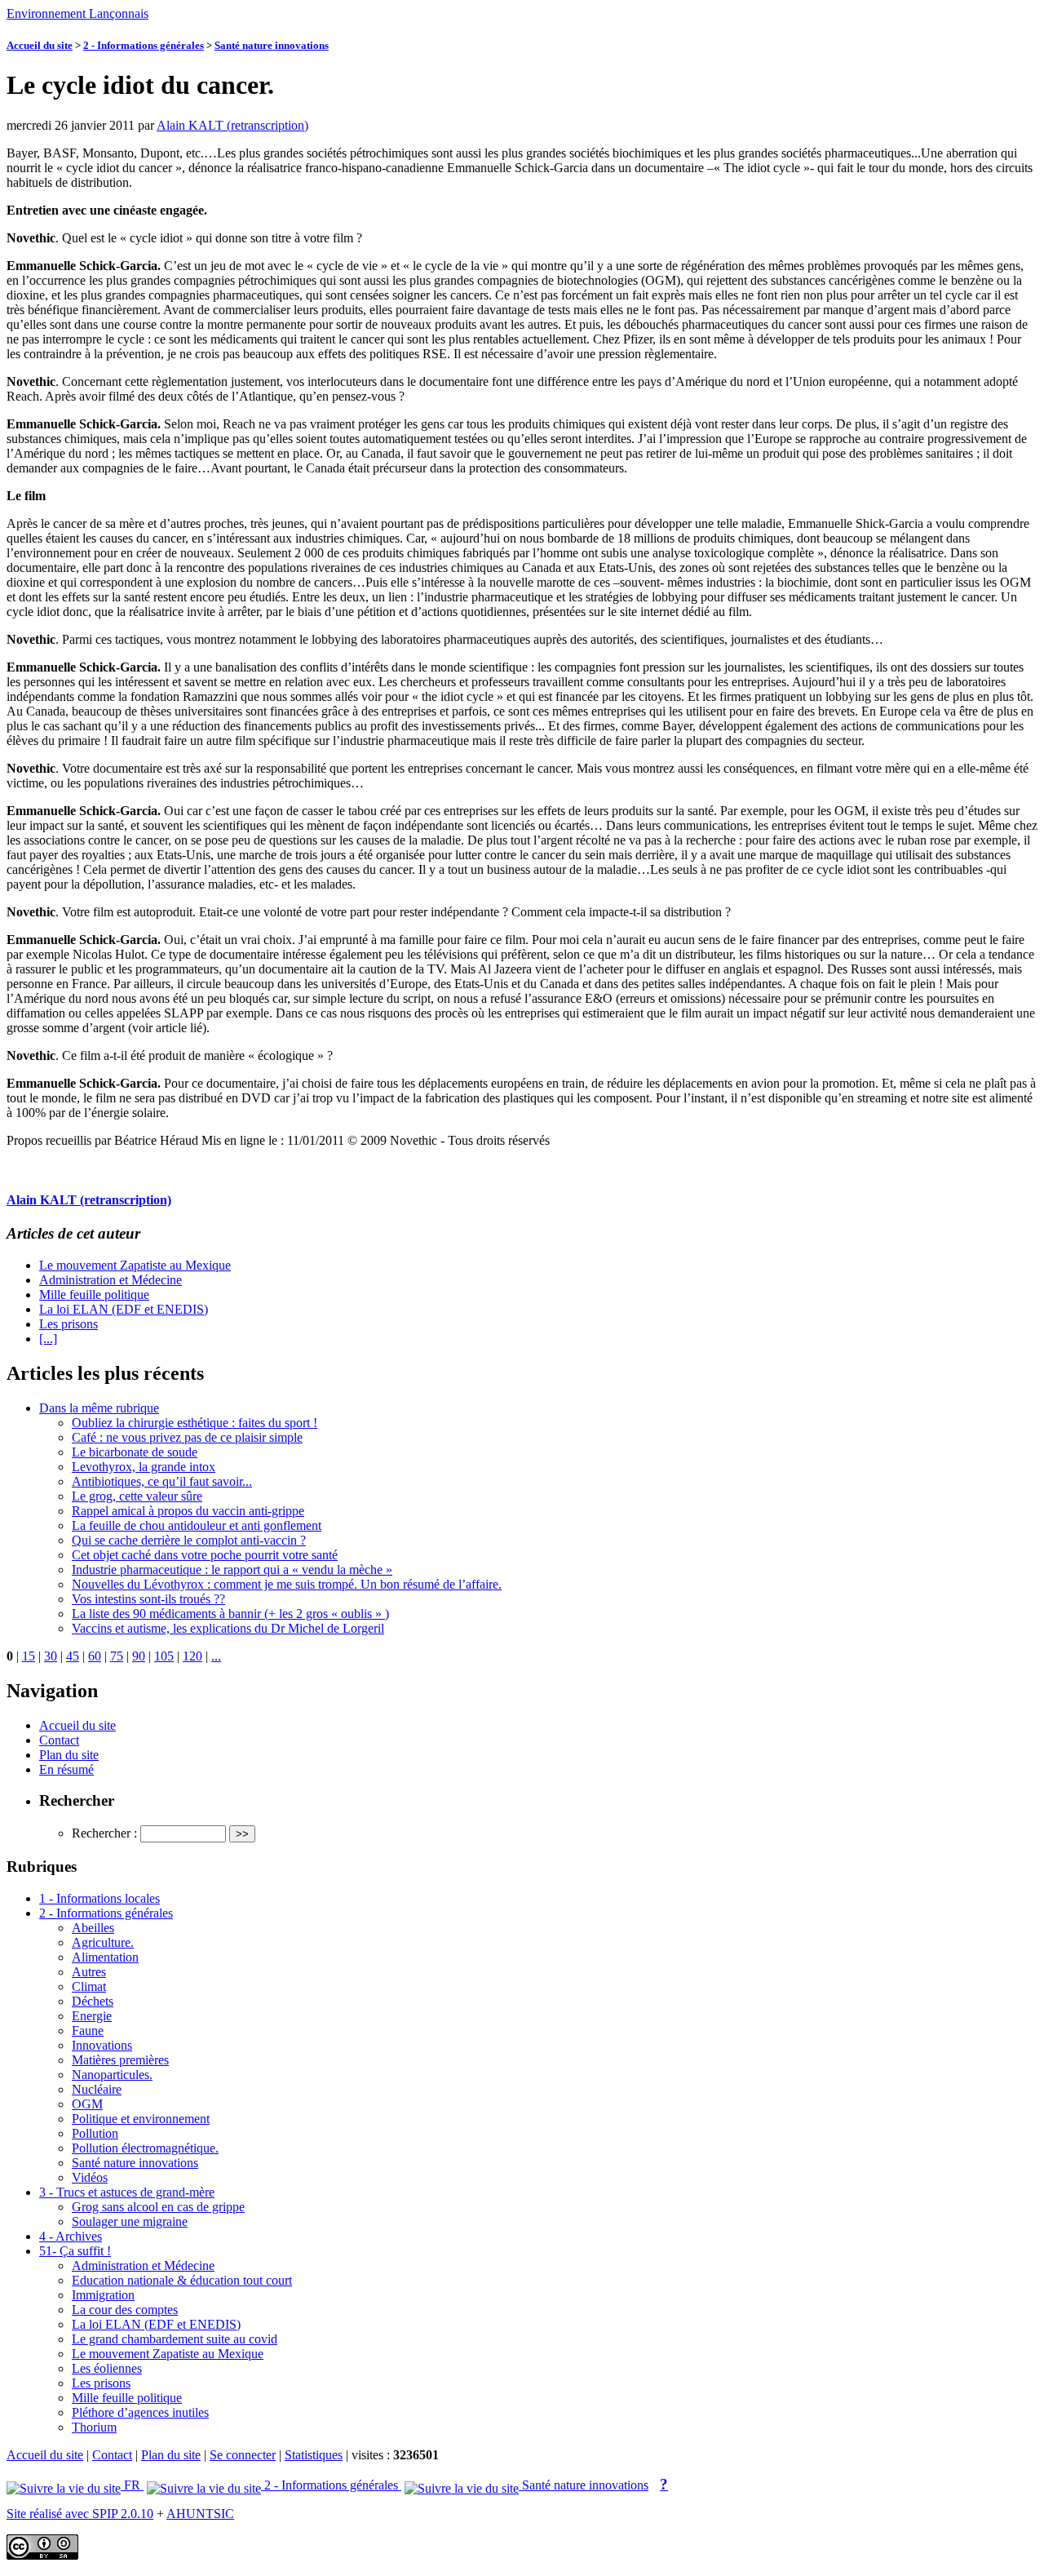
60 (95, 1656)
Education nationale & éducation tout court (182, 2280)
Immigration (103, 2295)
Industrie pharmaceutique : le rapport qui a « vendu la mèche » (232, 1570)
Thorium (94, 2427)
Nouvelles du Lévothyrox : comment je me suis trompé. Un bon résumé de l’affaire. (287, 1584)
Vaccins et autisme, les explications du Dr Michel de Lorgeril (228, 1628)
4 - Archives (71, 2236)
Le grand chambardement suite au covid (175, 2339)
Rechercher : (104, 1833)
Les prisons (69, 1324)
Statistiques (314, 2455)
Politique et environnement (141, 2119)
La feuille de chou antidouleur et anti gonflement (197, 1525)
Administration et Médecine (111, 1280)
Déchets (93, 2001)
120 (192, 1656)
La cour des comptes (125, 2310)
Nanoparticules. (112, 2075)
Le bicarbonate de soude (135, 1452)
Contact (59, 1740)
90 (139, 1656)
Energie (92, 2016)
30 (51, 1656)
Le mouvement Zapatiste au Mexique (135, 1265)
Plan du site (69, 1755)
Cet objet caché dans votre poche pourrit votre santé (205, 1555)
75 (117, 1656)
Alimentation (105, 1957)
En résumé (66, 1769)
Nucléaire (97, 2089)
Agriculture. (103, 1942)
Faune (88, 2031)
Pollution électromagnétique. (145, 2148)
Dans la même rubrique (99, 1408)
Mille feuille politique (94, 1295)
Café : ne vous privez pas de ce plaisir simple (187, 1437)
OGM (87, 2104)
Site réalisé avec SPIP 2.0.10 (80, 2514)
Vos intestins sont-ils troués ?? (148, 1599)
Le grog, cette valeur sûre (137, 1496)
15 (29, 1656)
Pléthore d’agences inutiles (140, 2412)
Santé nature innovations (272, 45)
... (216, 1656)
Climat (89, 1986)
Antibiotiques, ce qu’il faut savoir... (162, 1481)
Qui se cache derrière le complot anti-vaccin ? (189, 1540)
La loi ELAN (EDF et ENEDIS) (124, 1309)
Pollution (95, 2133)
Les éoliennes (107, 2368)
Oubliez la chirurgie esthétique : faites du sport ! (195, 1423)
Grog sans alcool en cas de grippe (158, 2207)
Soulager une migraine (130, 2221)
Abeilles (93, 1928)
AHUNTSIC (200, 2514)
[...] (48, 1339)
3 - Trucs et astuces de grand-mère (127, 2192)
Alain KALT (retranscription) (232, 125)
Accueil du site (40, 45)
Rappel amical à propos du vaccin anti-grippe (188, 1511)
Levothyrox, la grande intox (144, 1467)
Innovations (102, 2045)
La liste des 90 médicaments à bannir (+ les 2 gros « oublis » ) (230, 1614)
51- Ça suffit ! (75, 2251)
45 (73, 1656)
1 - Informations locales (100, 1898)
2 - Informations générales (144, 45)
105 (164, 1656)
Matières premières (120, 2060)
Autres (89, 1972)
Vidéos (90, 2177)
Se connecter (243, 2455)
